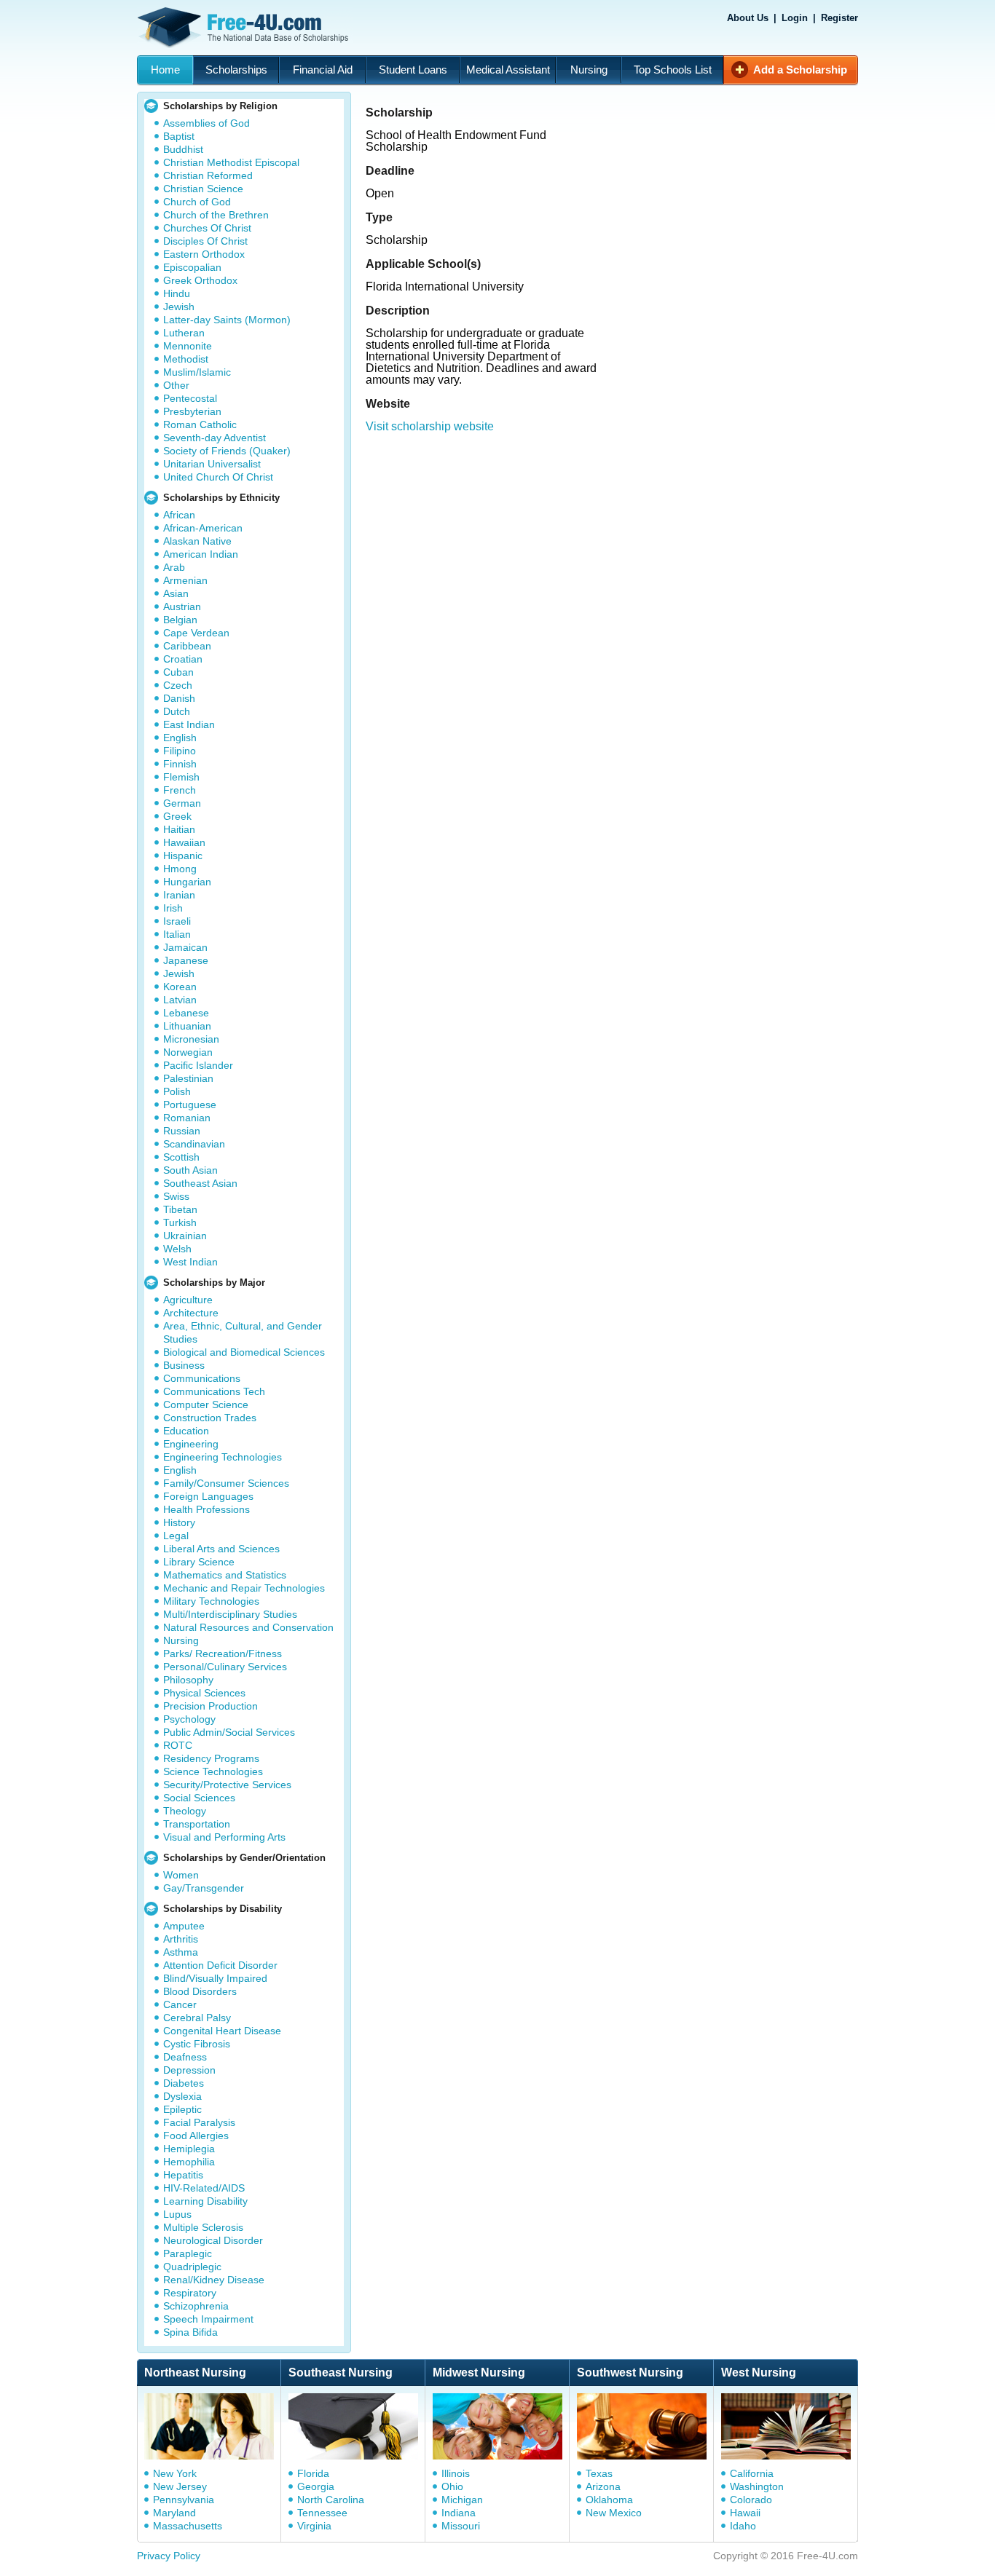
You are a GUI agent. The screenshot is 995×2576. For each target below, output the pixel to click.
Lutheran (184, 333)
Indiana (459, 2513)
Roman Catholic (200, 424)
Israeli (177, 921)
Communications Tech (214, 1391)
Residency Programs (211, 1758)
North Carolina (331, 2500)
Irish (173, 908)
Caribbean (187, 646)
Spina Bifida (190, 2332)
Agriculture (188, 1300)
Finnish (180, 764)
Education (186, 1431)
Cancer (180, 2004)
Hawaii (745, 2513)
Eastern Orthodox (204, 254)
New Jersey (180, 2486)
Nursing (589, 70)
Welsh (177, 1249)
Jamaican (185, 947)
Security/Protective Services (227, 1785)
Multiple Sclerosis (203, 2227)
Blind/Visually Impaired (215, 1978)
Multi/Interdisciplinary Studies (230, 1614)
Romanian (187, 1118)
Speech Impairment (208, 2319)
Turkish (180, 1222)
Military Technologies (211, 1601)
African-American (203, 528)
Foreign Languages (208, 1496)
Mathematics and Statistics (225, 1575)
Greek (177, 816)
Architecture (191, 1313)
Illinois (456, 2473)
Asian (176, 593)
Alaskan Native (197, 541)
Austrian (182, 607)
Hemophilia (189, 2162)
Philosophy (188, 1680)
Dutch (177, 711)
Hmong (180, 869)
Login (795, 18)
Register (839, 18)
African (179, 515)
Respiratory (190, 2293)
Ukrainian (185, 1236)
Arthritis (181, 1939)
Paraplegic (188, 2253)
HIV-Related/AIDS (204, 2188)
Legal (176, 1536)
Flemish (181, 777)
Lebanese (186, 1013)
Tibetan (180, 1209)
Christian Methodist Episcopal (231, 162)
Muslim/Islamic (197, 372)
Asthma (181, 1952)
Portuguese (190, 1105)
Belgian (180, 620)
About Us (748, 18)
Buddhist (183, 149)
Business (184, 1365)
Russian (182, 1131)
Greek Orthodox (200, 280)
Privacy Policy (169, 2556)
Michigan (462, 2500)
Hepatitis (183, 2175)
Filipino (180, 751)
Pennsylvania (184, 2500)
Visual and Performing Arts (224, 1837)
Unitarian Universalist (212, 464)
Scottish (181, 1157)
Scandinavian (194, 1144)
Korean (180, 987)
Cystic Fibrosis (197, 2044)
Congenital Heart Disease (222, 2031)
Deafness (185, 2057)
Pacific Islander (198, 1065)
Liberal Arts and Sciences (221, 1549)
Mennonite (188, 346)
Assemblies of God (207, 123)
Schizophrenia (196, 2306)
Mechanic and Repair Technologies (244, 1588)
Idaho (743, 2526)
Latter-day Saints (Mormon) (227, 320)
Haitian (179, 829)
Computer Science (206, 1404)
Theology (185, 1811)
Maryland (174, 2513)
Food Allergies (196, 2136)
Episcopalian (192, 267)
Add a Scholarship (800, 70)
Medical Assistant (508, 70)
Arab (174, 567)
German (182, 803)
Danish (179, 698)
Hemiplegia (189, 2149)
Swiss (176, 1196)
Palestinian (188, 1078)
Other (176, 385)
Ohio (452, 2486)
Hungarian (187, 882)
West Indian (190, 1262)
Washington (757, 2486)
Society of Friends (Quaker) (227, 451)
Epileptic (182, 2109)
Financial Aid (323, 70)
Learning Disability (205, 2201)
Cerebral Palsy (197, 2018)
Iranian (179, 895)
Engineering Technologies (223, 1457)
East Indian (189, 724)
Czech (178, 685)
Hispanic (183, 856)
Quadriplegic (192, 2267)
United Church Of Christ (218, 477)
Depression (189, 2070)
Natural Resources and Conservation (248, 1627)
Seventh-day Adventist (215, 438)
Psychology (189, 1719)
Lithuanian (187, 1026)
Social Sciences (199, 1798)
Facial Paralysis (199, 2122)
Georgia (316, 2486)
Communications (202, 1378)
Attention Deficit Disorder (220, 1965)
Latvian (180, 1000)
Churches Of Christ (207, 228)
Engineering (191, 1444)
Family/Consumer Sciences (226, 1483)
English (180, 738)
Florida (313, 2473)
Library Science (199, 1562)
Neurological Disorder (213, 2240)
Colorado (751, 2500)
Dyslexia (182, 2096)
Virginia (314, 2526)
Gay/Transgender (204, 1888)
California (752, 2473)
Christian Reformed (208, 175)
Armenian (185, 580)
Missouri (461, 2526)
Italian (177, 934)
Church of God (197, 202)
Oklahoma (609, 2500)
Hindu (177, 293)
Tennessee (322, 2513)
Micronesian (191, 1039)
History (179, 1522)
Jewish (179, 307)
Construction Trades (210, 1418)
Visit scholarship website (430, 426)
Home (165, 70)
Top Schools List (673, 70)
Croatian (183, 659)
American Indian (201, 554)
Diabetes (184, 2083)
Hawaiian (184, 842)
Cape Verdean (196, 633)
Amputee (184, 1926)
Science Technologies (213, 1771)
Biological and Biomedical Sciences (244, 1352)
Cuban (178, 672)
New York (175, 2473)
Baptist (179, 136)
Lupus (177, 2214)
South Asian (190, 1170)
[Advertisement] (616, 526)
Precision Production (211, 1706)
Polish (177, 1091)
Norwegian (188, 1052)
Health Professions (207, 1509)
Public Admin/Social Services (229, 1732)
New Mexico (614, 2513)
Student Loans (413, 70)
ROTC (178, 1745)
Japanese (186, 960)
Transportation (197, 1824)
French (180, 790)
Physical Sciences (204, 1693)
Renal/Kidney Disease (214, 2280)
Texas (599, 2473)
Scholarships (236, 70)
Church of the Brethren (216, 215)
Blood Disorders (200, 1991)
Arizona (603, 2486)
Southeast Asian (200, 1183)
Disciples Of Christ (205, 241)
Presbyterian (192, 411)
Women (181, 1875)
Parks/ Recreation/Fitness (223, 1654)
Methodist (186, 359)
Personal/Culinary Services (225, 1667)
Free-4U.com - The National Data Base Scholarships (245, 28)
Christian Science (203, 189)
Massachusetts (188, 2526)
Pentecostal (190, 398)
